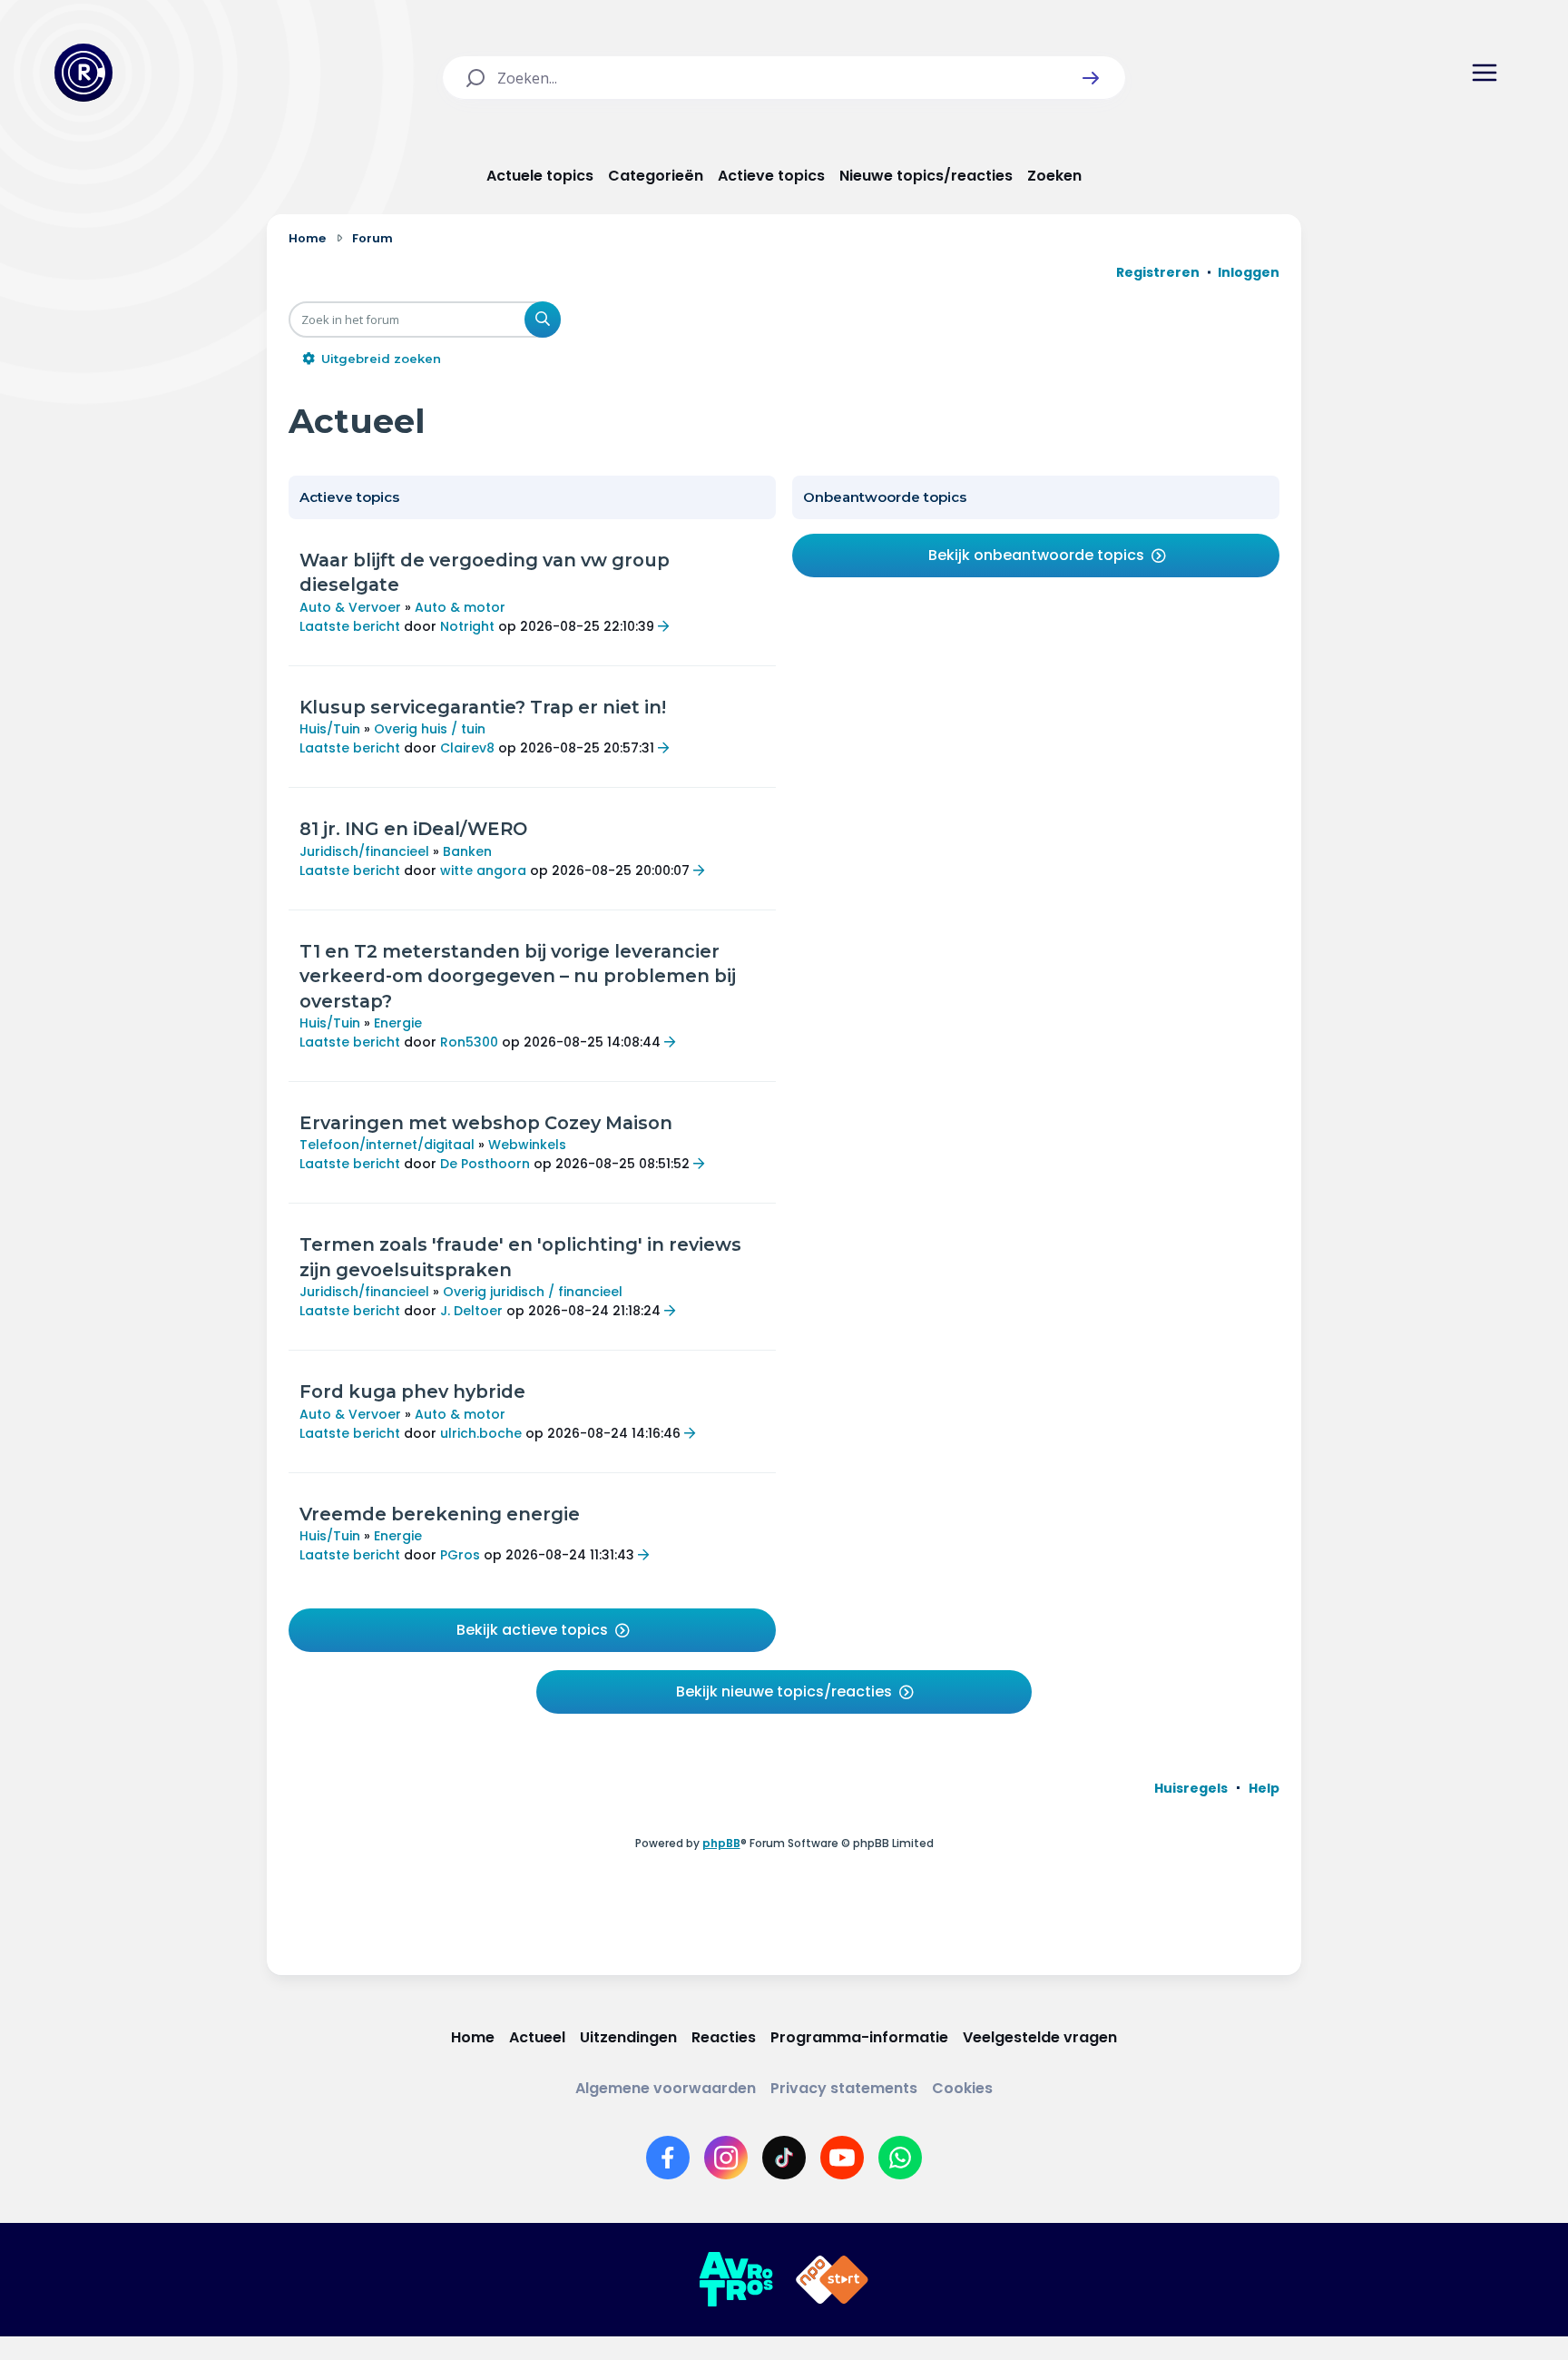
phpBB (721, 1843)
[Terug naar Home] (83, 73)
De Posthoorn (485, 1164)
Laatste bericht (350, 626)
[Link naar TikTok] (784, 2158)
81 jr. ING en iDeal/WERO (413, 829)
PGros (460, 1555)
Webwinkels (527, 1145)
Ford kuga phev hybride (412, 1391)
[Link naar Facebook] (668, 2158)
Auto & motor (460, 607)
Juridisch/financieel (364, 851)
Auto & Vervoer (350, 607)
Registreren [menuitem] (1158, 272)
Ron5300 (469, 1042)
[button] (1091, 78)
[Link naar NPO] (832, 2280)
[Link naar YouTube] (842, 2158)
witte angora (483, 870)
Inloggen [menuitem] (1249, 272)
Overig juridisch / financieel (533, 1292)
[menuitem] (1191, 1788)
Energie (398, 1023)
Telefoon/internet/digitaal (387, 1145)
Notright (467, 626)
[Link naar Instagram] (726, 2158)
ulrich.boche (481, 1433)
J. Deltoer (471, 1311)
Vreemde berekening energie (440, 1514)
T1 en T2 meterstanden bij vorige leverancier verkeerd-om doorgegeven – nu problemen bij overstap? (518, 976)
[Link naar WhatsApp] (900, 2158)
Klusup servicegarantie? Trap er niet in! (483, 707)
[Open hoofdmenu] (1485, 73)
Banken (467, 851)
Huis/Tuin (330, 729)
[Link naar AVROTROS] (736, 2280)
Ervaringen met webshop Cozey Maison (486, 1123)
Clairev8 (467, 748)
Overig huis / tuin (430, 729)
